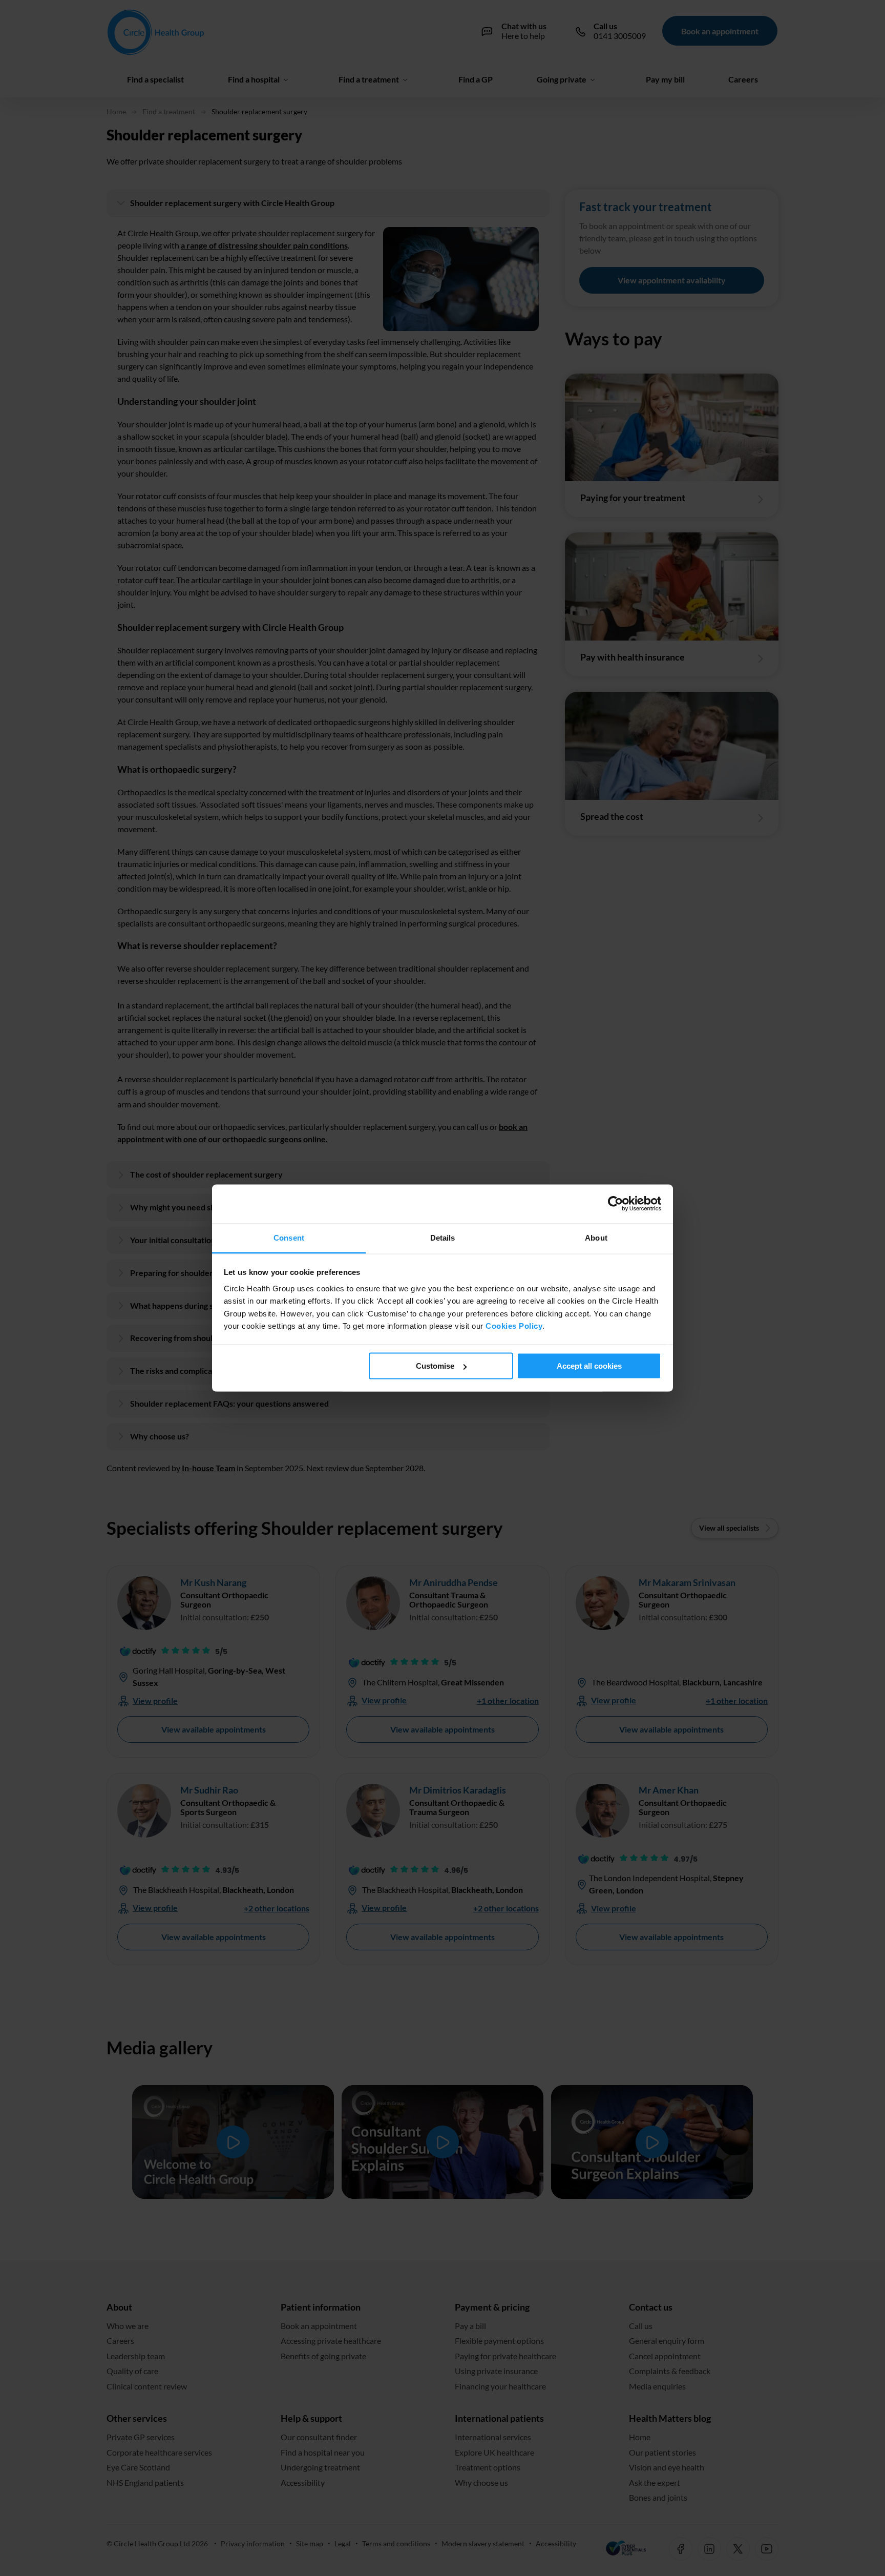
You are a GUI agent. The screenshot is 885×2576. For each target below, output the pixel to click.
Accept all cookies (589, 1366)
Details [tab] (443, 1238)
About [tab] (596, 1238)
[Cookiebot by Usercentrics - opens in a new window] (616, 1204)
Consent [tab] (289, 1238)
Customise (435, 1366)
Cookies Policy (514, 1326)
